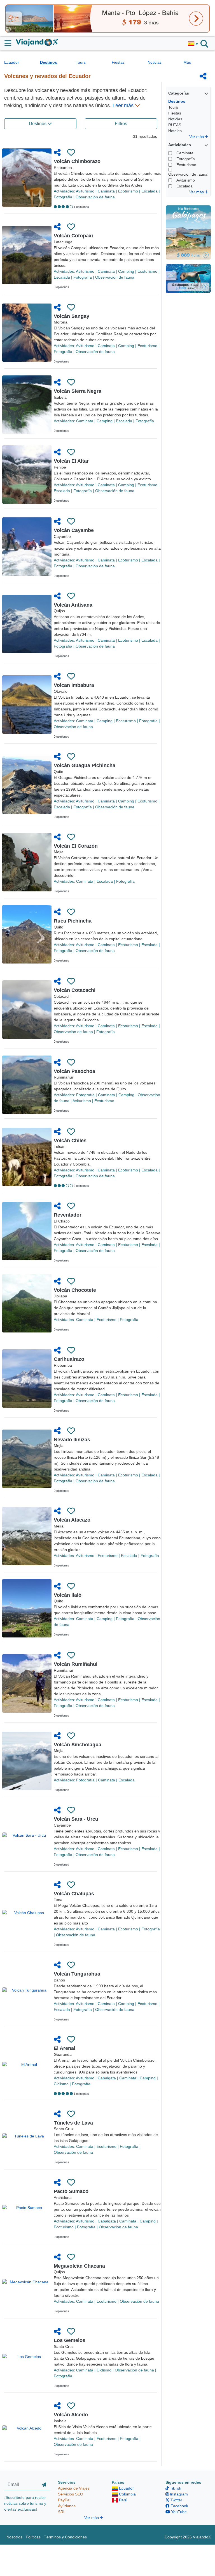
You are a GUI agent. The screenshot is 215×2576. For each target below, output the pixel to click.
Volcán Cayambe (74, 530)
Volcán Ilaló (68, 1595)
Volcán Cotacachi (75, 990)
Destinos (49, 62)
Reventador (68, 1215)
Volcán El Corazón (76, 846)
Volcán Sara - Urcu (76, 1819)
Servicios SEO (71, 2494)
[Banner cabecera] (107, 18)
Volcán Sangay (72, 316)
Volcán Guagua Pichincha (85, 765)
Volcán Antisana (73, 605)
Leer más (124, 105)
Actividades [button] (180, 145)
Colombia (127, 2494)
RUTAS (175, 125)
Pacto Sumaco (71, 2191)
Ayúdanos (67, 2506)
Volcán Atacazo (72, 1520)
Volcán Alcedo (71, 2415)
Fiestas (118, 62)
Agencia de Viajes (74, 2488)
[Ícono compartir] (203, 76)
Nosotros (14, 2537)
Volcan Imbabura (74, 685)
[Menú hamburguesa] (10, 43)
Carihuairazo (69, 1359)
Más (187, 62)
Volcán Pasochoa (74, 1071)
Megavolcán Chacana (79, 2266)
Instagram (178, 2494)
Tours (81, 62)
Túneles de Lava (73, 2123)
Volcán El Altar (71, 461)
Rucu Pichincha (73, 921)
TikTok (175, 2488)
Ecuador (12, 62)
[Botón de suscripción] (44, 2485)
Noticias (155, 62)
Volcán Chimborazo (77, 161)
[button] (193, 44)
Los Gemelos (70, 2340)
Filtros (121, 124)
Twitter (176, 2500)
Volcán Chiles (70, 1141)
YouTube (178, 2512)
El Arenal (65, 2048)
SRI (61, 2512)
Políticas (33, 2537)
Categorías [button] (179, 93)
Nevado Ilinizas (72, 1440)
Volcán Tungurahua (77, 1974)
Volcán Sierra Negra (78, 391)
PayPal (64, 2500)
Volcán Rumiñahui (76, 1664)
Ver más (197, 137)
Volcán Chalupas (74, 1894)
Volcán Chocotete (75, 1290)
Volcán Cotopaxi (73, 236)
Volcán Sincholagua (78, 1745)
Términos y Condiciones (65, 2537)
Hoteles (175, 131)
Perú (123, 2500)
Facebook (179, 2506)
